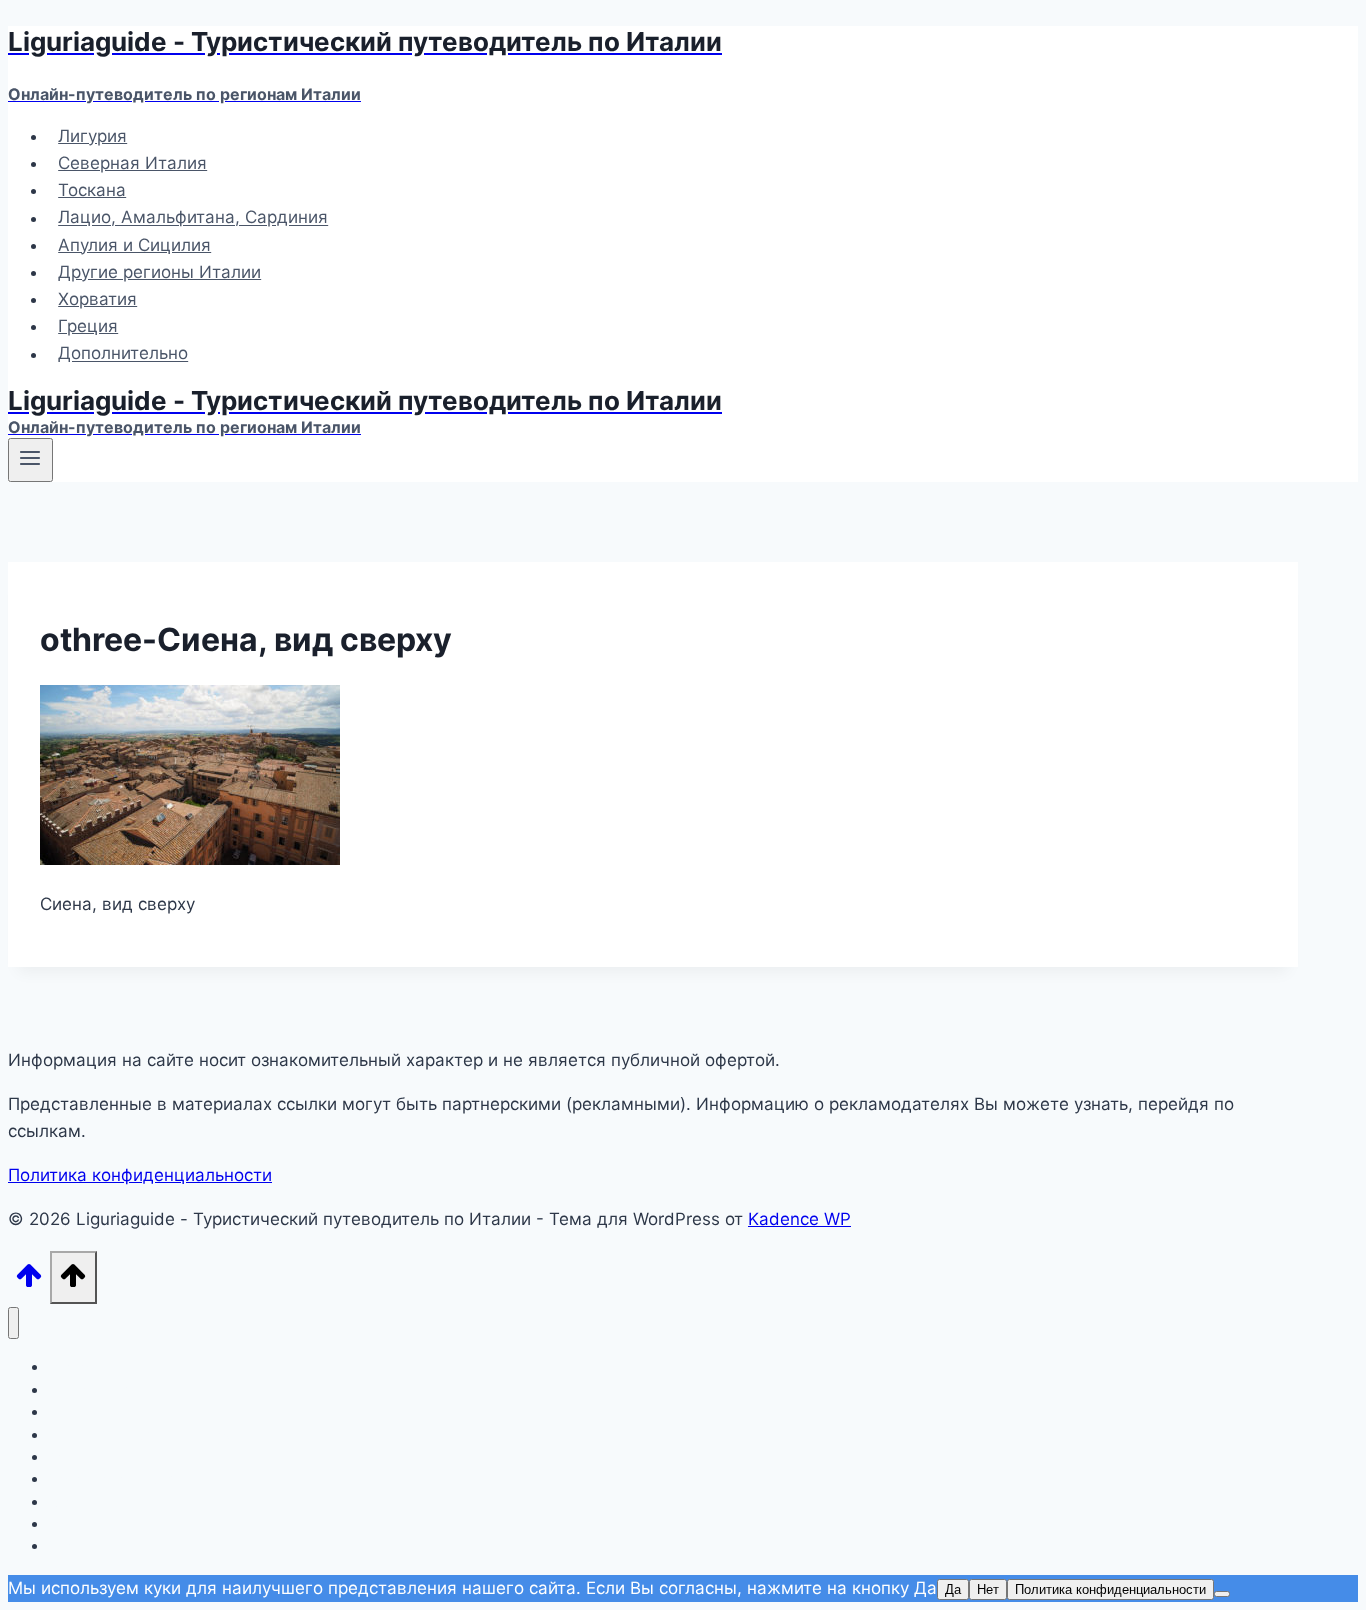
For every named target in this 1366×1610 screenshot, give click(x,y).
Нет (988, 1589)
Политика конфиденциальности (140, 1175)
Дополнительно (123, 354)
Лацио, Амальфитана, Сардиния (193, 218)
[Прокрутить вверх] (29, 1281)
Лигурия (92, 136)
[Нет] (1222, 1594)
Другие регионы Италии (159, 272)
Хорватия (97, 299)
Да (953, 1589)
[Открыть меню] (30, 460)
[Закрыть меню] (13, 1323)
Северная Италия (132, 163)
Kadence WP (799, 1219)
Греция (88, 326)
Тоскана (92, 190)
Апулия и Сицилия (134, 245)
